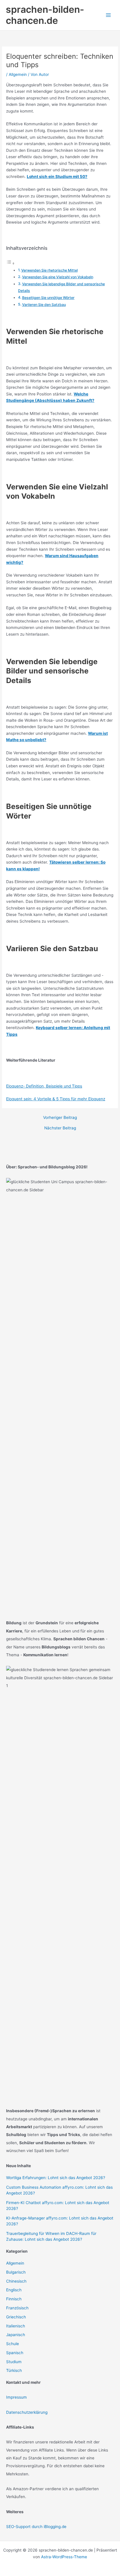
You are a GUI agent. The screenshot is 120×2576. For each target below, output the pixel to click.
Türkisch (14, 2370)
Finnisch (14, 2299)
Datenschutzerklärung (27, 2412)
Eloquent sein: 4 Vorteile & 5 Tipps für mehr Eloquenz (56, 1099)
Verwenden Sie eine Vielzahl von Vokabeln (58, 277)
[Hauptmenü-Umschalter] (108, 15)
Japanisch (16, 2335)
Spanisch (15, 2353)
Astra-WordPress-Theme (64, 2557)
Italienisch (16, 2326)
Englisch (14, 2290)
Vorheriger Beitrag (60, 1118)
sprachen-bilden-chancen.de (45, 15)
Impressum (16, 2397)
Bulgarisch (16, 2272)
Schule (13, 2344)
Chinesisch (16, 2281)
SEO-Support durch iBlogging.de (36, 2527)
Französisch (17, 2308)
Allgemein (18, 74)
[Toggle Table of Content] (10, 263)
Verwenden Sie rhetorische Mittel (50, 270)
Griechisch (16, 2317)
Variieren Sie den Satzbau (44, 305)
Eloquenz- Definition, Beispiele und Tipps (44, 1086)
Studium (14, 2362)
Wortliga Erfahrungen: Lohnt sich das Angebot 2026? (56, 2178)
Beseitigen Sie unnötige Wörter (48, 298)
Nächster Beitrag (60, 1128)
